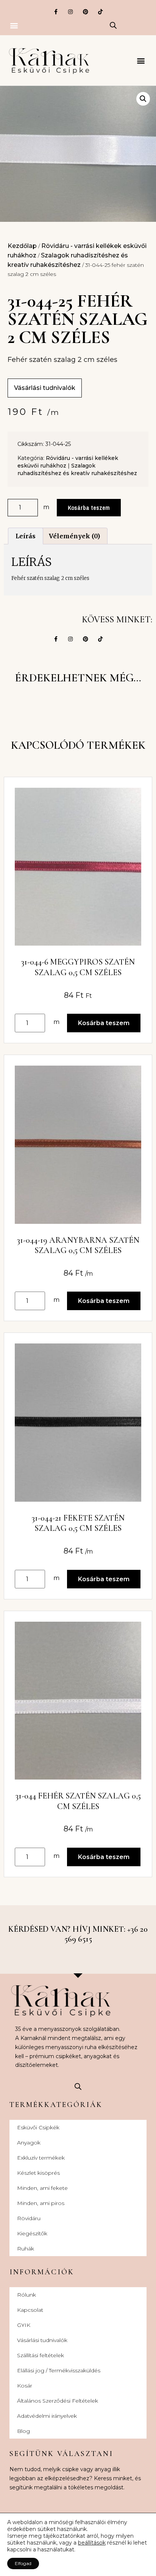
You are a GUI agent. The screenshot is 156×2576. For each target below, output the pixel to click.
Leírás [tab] (26, 536)
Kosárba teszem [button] (104, 1023)
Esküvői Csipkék (38, 2127)
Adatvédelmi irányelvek (47, 2416)
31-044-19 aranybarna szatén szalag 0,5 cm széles (78, 1245)
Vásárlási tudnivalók (42, 2340)
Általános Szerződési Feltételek (58, 2401)
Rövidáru (29, 2218)
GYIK (24, 2325)
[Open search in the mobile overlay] (113, 25)
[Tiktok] (100, 12)
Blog (23, 2431)
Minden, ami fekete (42, 2188)
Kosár (25, 2386)
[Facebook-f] (56, 12)
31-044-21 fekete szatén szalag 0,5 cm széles (78, 1523)
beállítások (92, 2543)
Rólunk (27, 2295)
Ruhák (26, 2249)
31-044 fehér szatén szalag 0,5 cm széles (78, 1801)
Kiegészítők (32, 2233)
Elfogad (23, 2563)
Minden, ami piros (41, 2203)
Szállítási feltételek (41, 2355)
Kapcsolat (30, 2310)
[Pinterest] (85, 12)
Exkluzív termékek (41, 2158)
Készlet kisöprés (38, 2173)
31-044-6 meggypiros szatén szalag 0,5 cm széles (78, 967)
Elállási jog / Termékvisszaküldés (59, 2370)
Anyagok (29, 2143)
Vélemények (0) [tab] (74, 536)
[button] (14, 25)
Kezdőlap (22, 246)
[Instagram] (71, 12)
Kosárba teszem (89, 508)
